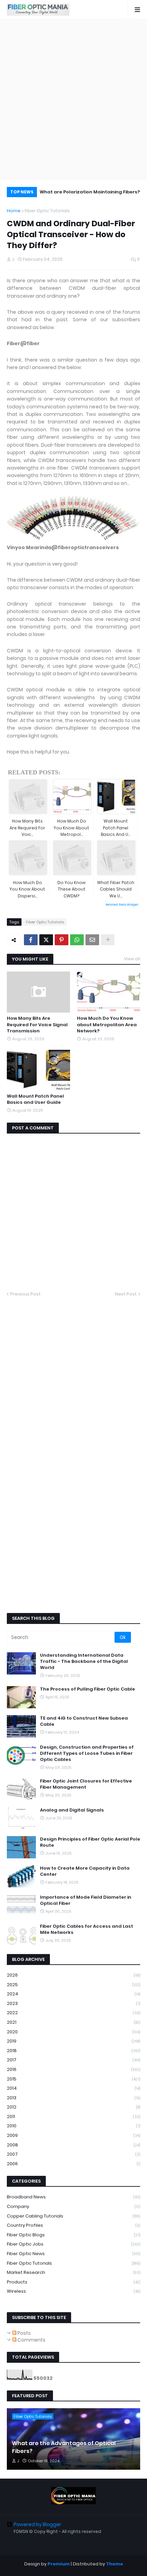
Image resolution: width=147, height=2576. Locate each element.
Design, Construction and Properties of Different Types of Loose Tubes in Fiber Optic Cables (87, 1753)
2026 (73, 1975)
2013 (73, 2098)
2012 (73, 2107)
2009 (73, 2135)
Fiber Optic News (73, 2254)
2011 (73, 2117)
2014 (73, 2088)
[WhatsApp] (77, 940)
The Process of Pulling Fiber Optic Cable (88, 1689)
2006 (73, 2164)
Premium (59, 2564)
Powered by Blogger (37, 2524)
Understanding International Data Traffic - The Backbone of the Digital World (84, 1662)
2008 (73, 2145)
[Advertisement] (73, 99)
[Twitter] (46, 940)
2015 (73, 2079)
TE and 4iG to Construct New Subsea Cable (84, 1721)
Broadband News (73, 2197)
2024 (73, 1994)
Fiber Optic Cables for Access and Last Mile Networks (86, 1929)
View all (132, 959)
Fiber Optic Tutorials (47, 211)
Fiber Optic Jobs (73, 2244)
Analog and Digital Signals (72, 1810)
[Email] (92, 940)
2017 (73, 2060)
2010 (73, 2126)
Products (73, 2282)
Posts (24, 2333)
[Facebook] (31, 940)
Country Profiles (73, 2225)
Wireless (73, 2291)
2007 (73, 2154)
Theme (115, 2564)
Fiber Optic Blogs (73, 2235)
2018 (73, 2051)
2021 (73, 2022)
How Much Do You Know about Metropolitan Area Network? (107, 1025)
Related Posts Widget (122, 905)
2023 (73, 2003)
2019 (73, 2041)
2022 (73, 2013)
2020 (73, 2032)
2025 (73, 1985)
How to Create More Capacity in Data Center (85, 1871)
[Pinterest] (62, 940)
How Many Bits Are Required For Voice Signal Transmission (37, 1025)
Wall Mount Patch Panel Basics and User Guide (35, 1099)
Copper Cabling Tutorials (73, 2216)
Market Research (73, 2272)
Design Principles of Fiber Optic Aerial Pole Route (90, 1842)
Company (73, 2206)
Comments (31, 2340)
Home (14, 211)
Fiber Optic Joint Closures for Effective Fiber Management (86, 1784)
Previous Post (25, 1294)
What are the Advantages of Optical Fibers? (64, 2447)
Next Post (126, 1294)
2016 (73, 2069)
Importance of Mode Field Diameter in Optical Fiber (86, 1900)
